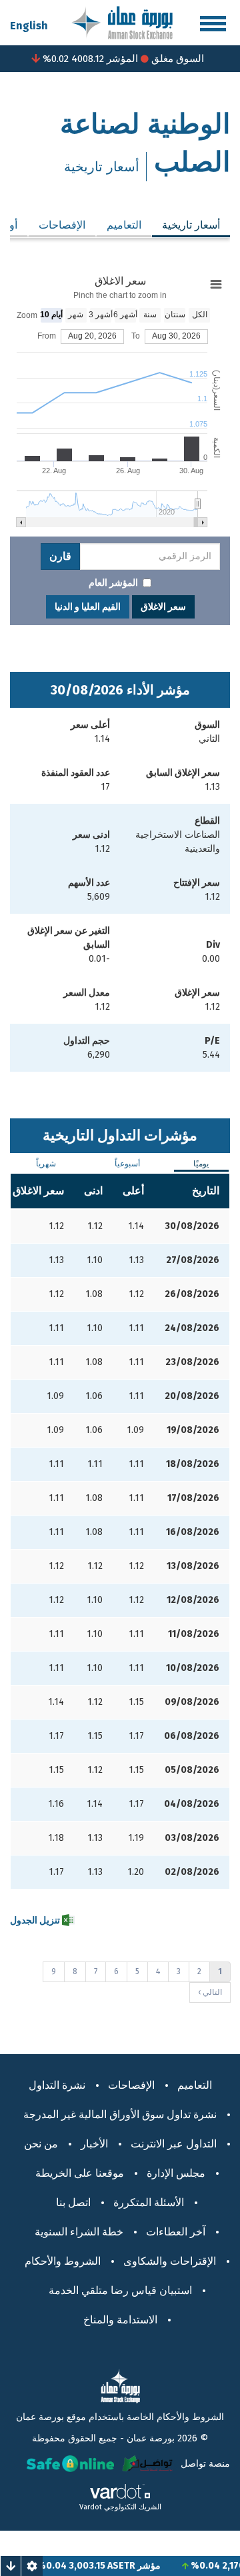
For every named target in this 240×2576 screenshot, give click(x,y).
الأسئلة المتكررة (149, 2202)
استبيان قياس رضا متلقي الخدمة (120, 2290)
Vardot (91, 2507)
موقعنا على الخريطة (80, 2173)
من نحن (41, 2144)
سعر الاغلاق (163, 607)
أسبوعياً (127, 1164)
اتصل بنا (73, 2202)
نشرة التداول (57, 2085)
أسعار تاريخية (186, 225)
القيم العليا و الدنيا (88, 607)
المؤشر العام (113, 583)
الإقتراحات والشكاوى (170, 2261)
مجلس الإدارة (176, 2173)
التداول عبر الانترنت (174, 2144)
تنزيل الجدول (36, 1921)
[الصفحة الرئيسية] (122, 22)
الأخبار (94, 2144)
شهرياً (46, 1164)
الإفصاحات (62, 225)
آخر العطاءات (176, 2232)
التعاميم (124, 225)
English (29, 26)
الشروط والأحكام (63, 2261)
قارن (60, 556)
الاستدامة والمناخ (120, 2320)
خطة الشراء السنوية (79, 2232)
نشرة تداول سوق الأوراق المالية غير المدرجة (120, 2114)
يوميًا (201, 1164)
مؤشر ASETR (147, 2566)
